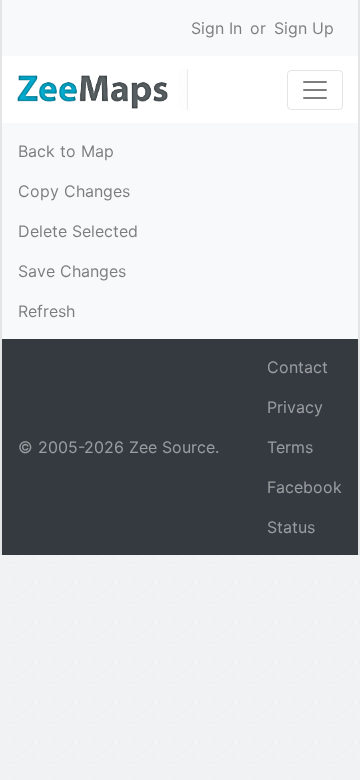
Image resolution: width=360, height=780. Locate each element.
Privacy (295, 407)
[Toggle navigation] (315, 90)
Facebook (304, 487)
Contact (297, 367)
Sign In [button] (216, 28)
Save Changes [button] (72, 271)
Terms (290, 447)
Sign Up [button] (304, 28)
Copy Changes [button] (74, 191)
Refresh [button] (46, 311)
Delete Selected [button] (78, 231)
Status (291, 527)
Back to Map (66, 151)
